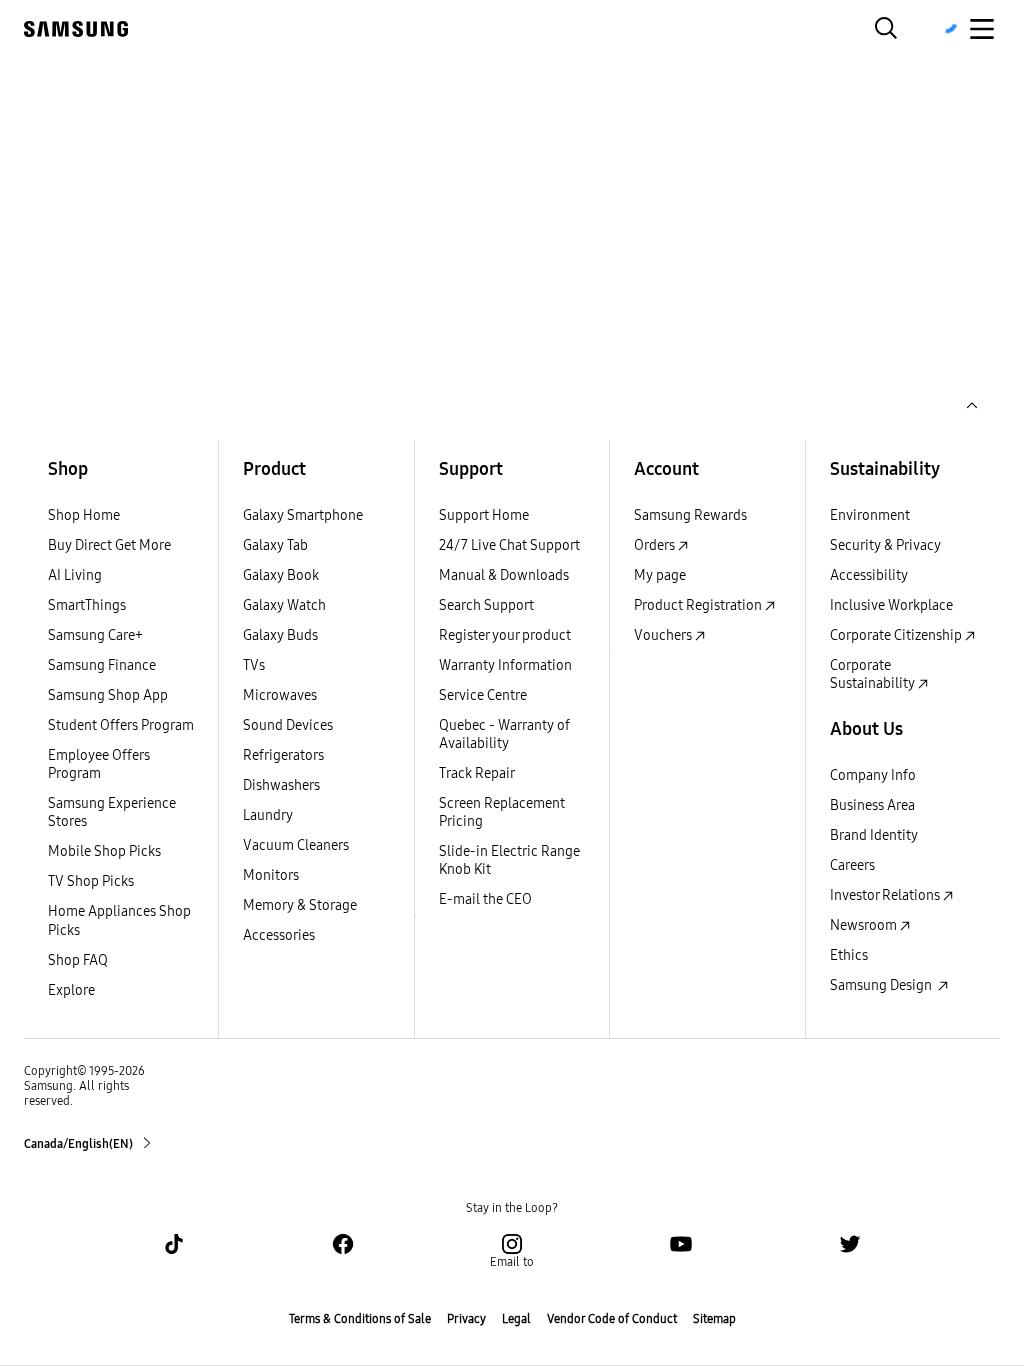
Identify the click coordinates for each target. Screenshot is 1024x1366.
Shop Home (84, 515)
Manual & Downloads (504, 575)
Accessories (279, 935)
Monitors (271, 875)
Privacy (466, 1319)
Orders (656, 545)
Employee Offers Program (99, 764)
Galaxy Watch (284, 605)
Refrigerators (283, 755)
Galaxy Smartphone (303, 515)
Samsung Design (884, 985)
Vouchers (664, 635)
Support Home (484, 515)
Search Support (486, 605)
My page (660, 575)
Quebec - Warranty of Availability (504, 734)
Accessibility (869, 575)
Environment (870, 515)
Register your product (505, 635)
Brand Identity (874, 835)
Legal (516, 1319)
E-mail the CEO (485, 899)
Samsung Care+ (95, 635)
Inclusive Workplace (891, 605)
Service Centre (483, 695)
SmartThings (87, 605)
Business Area (872, 805)
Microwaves (280, 695)
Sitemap (714, 1319)
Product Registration (699, 605)
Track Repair (477, 773)
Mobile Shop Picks (104, 851)
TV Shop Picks (91, 881)
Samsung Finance (102, 665)
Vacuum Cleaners (296, 845)
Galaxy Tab (275, 545)
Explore (71, 990)
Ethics (849, 955)
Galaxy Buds (280, 635)
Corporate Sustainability (874, 674)
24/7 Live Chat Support (509, 545)
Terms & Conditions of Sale (360, 1319)
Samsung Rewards (690, 515)
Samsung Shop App (108, 695)
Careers (852, 865)
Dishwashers (281, 785)
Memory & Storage (300, 905)
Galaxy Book (281, 575)
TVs (254, 665)
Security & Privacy (885, 545)
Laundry (268, 815)
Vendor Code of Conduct (612, 1319)
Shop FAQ (78, 960)
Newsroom (865, 925)
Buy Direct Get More (109, 545)
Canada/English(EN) (79, 1144)
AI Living (75, 575)
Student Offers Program (121, 725)
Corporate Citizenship (897, 635)
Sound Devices (288, 725)
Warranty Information (505, 665)
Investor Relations (886, 895)
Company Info (873, 775)
